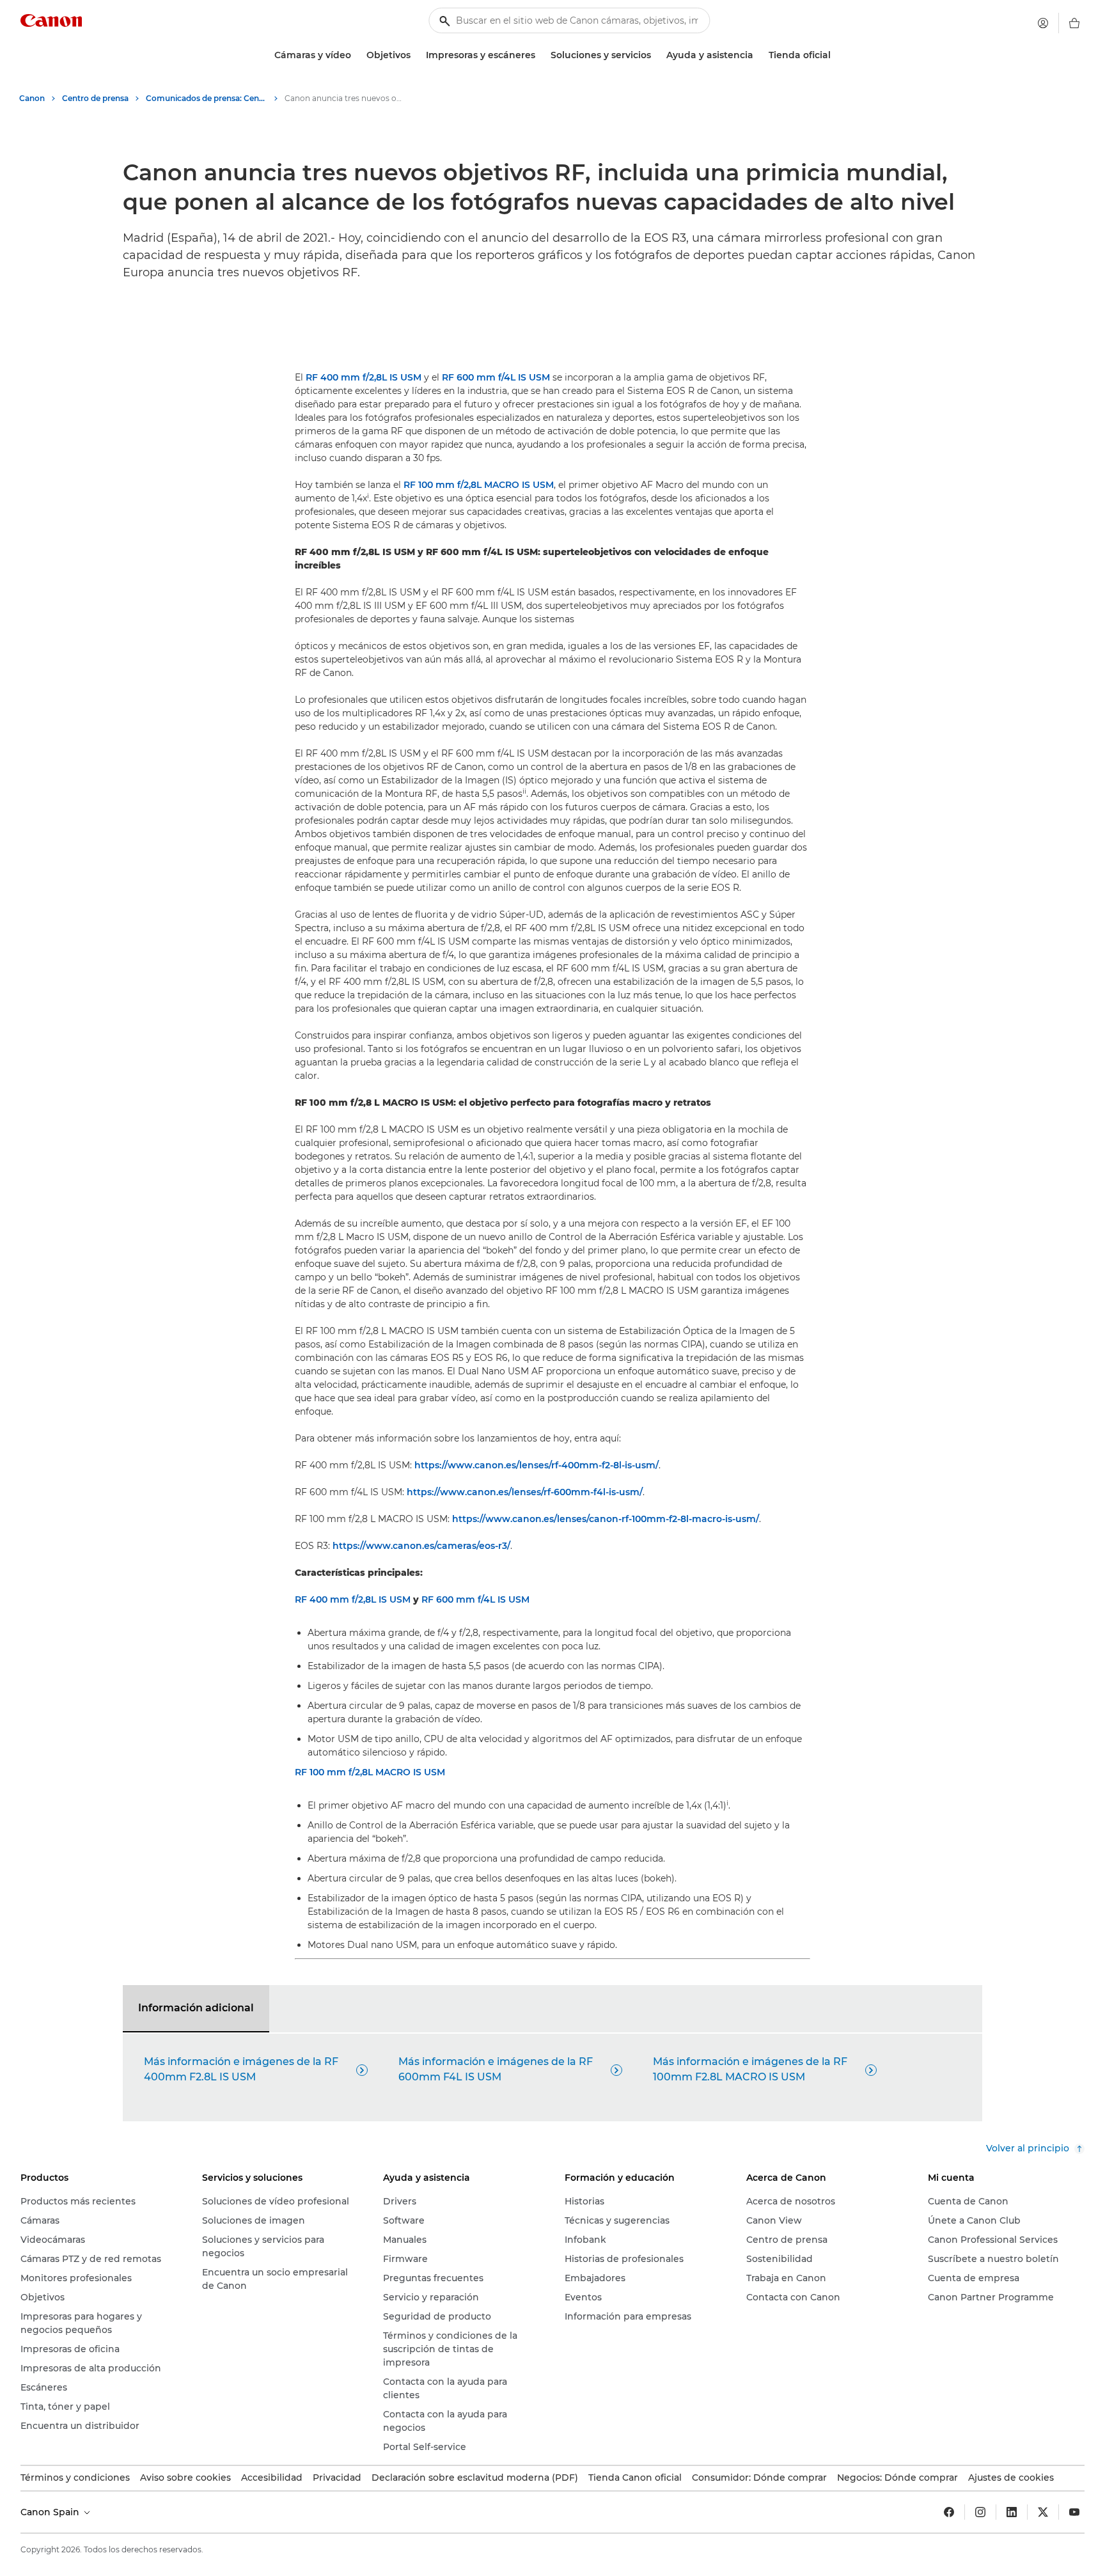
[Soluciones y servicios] (656, 55)
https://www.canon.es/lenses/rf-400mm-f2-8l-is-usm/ (537, 1465)
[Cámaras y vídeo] (356, 55)
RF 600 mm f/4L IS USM (496, 377)
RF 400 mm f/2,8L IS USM (364, 377)
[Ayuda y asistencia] (758, 55)
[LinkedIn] (1012, 2512)
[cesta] (1074, 23)
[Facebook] (949, 2512)
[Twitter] (1043, 2512)
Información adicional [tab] (196, 2008)
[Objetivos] (416, 55)
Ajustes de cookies (1011, 2478)
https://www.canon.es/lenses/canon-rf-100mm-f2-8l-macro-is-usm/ (606, 1519)
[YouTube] (1074, 2512)
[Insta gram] (980, 2512)
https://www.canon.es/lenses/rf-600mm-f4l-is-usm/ (525, 1492)
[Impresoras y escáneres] (540, 55)
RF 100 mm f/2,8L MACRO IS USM (479, 485)
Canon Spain (51, 2512)
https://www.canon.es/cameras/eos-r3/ (421, 1546)
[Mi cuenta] (1043, 23)
